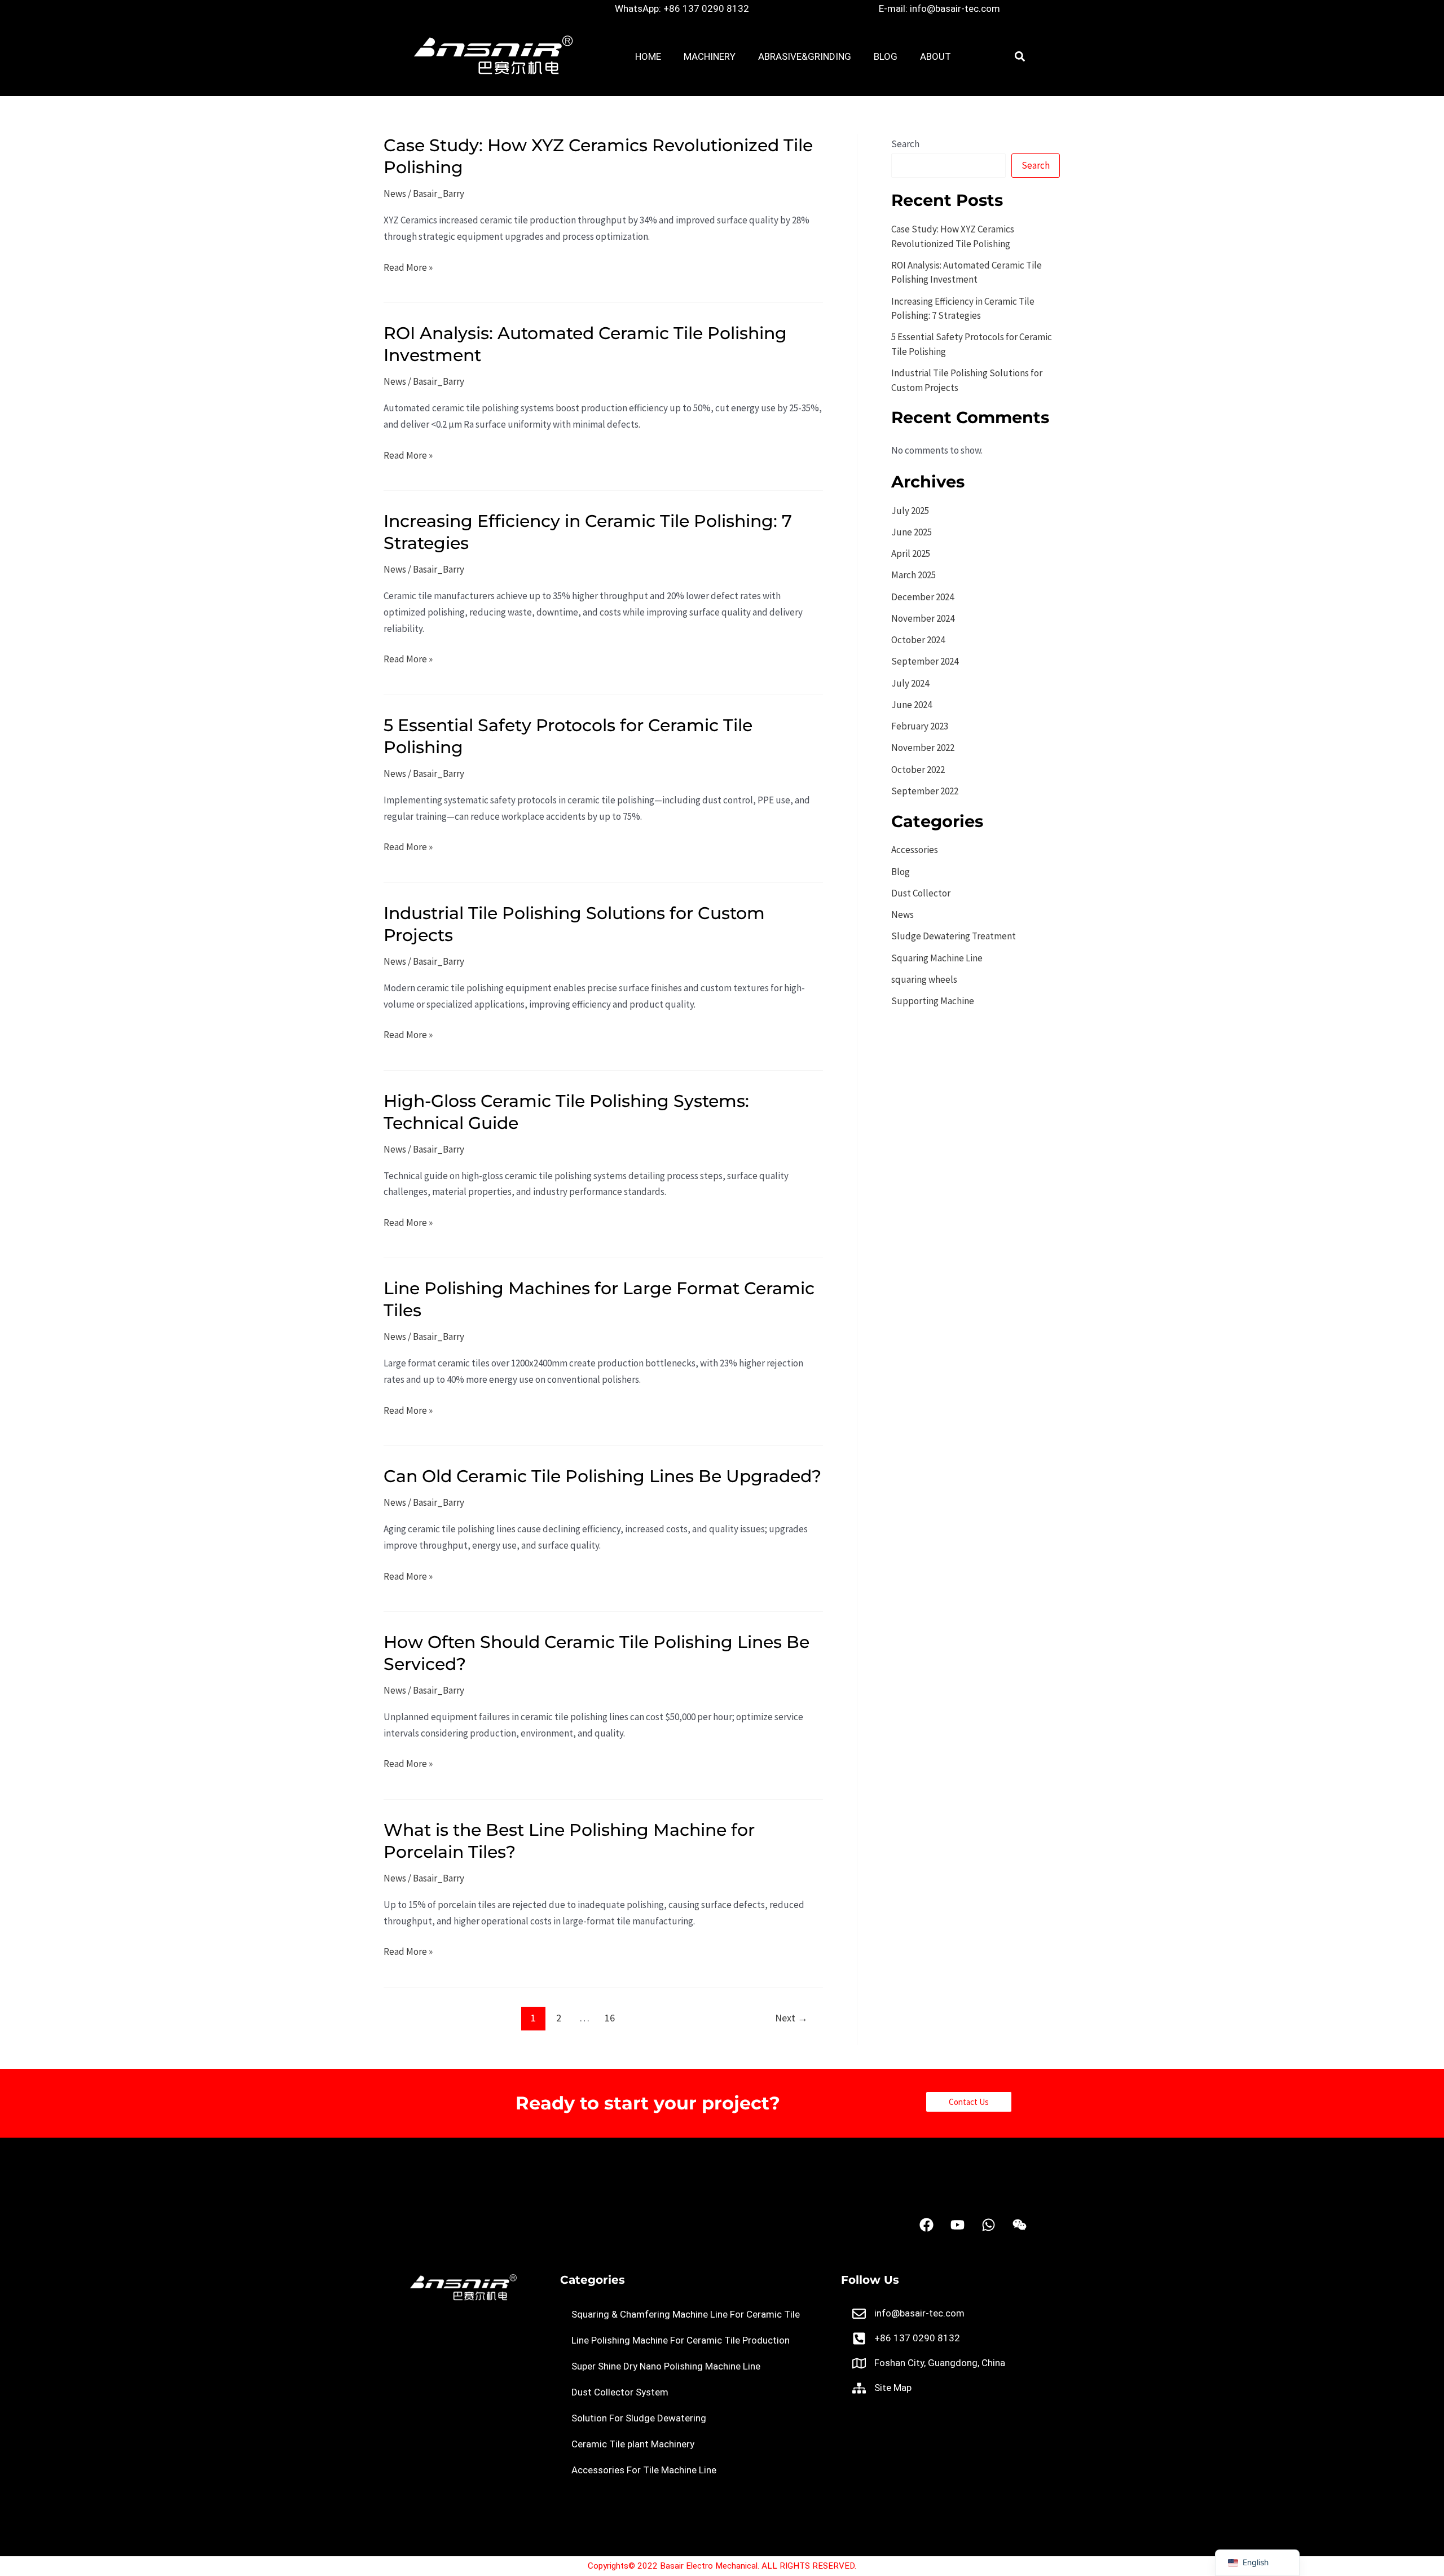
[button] (1020, 57)
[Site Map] (859, 2388)
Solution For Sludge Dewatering (639, 2418)
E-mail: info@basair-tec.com (939, 8)
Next (791, 2018)
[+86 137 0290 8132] (859, 2338)
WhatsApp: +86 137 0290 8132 (682, 8)
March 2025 (913, 575)
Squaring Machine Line (937, 958)
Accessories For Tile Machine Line (644, 2470)
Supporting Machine (933, 1001)
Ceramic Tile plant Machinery (633, 2444)
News (395, 194)
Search (905, 144)
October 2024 (918, 640)
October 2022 (918, 770)
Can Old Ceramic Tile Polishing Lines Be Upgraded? (602, 1476)
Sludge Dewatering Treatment (954, 936)
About (935, 56)
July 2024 (910, 683)
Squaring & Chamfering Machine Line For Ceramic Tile (686, 2314)
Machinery (710, 56)
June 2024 (912, 705)
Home (648, 56)
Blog (886, 56)
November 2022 (923, 748)
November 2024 (923, 618)
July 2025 (910, 511)
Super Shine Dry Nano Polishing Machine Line (666, 2366)
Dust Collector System (620, 2392)
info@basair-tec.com (919, 2313)
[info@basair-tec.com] (859, 2314)
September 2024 (925, 661)
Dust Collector (921, 893)
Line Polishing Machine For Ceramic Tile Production (681, 2340)
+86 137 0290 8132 (917, 2338)
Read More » (408, 267)
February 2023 (920, 726)
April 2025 (911, 553)
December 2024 (923, 597)
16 (610, 2018)
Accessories (915, 850)
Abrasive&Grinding (805, 56)
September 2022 (925, 791)
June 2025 (912, 532)
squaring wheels (924, 979)
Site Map (893, 2388)
